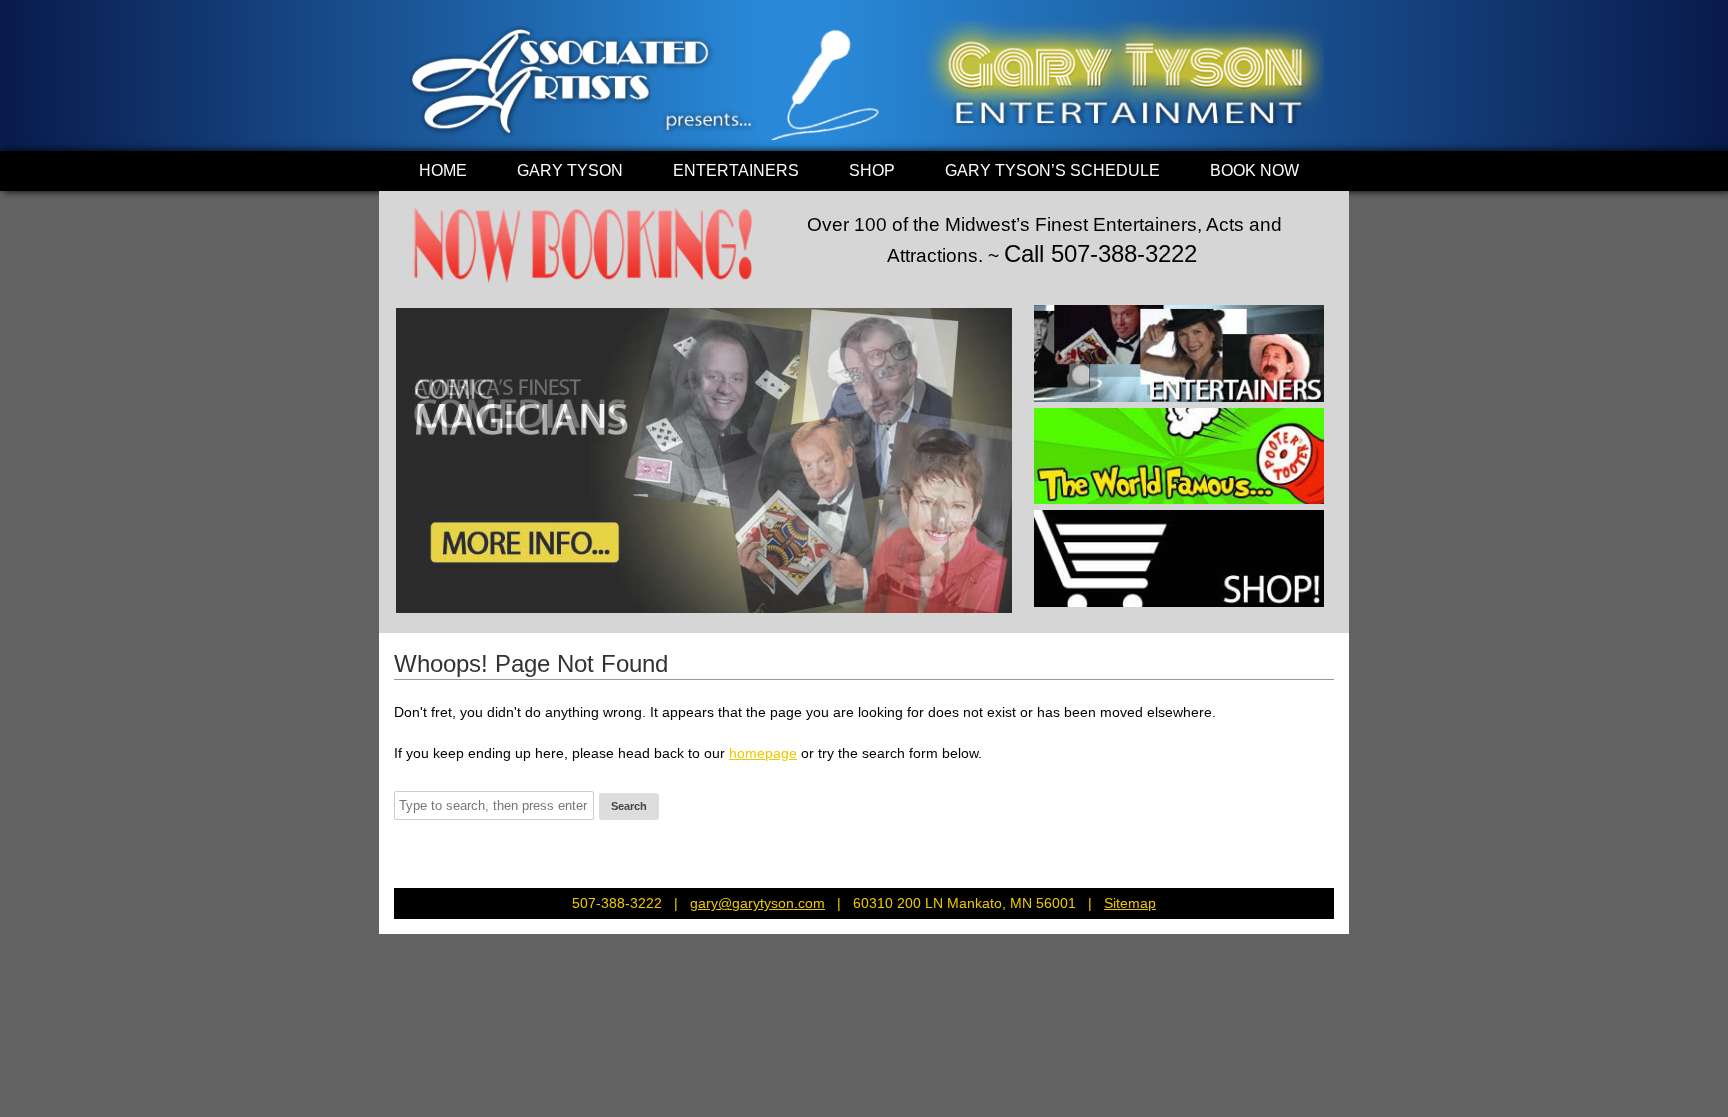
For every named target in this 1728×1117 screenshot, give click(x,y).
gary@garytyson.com (757, 903)
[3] (450, 596)
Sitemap (1130, 903)
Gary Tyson (570, 170)
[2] (431, 596)
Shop (872, 170)
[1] (412, 596)
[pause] (996, 596)
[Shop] (1179, 558)
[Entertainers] (1179, 353)
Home (443, 170)
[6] (507, 596)
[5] (488, 596)
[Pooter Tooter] (1179, 456)
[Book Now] (584, 284)
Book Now (1254, 170)
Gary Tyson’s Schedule (1052, 170)
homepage (763, 753)
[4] (469, 596)
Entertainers (736, 170)
